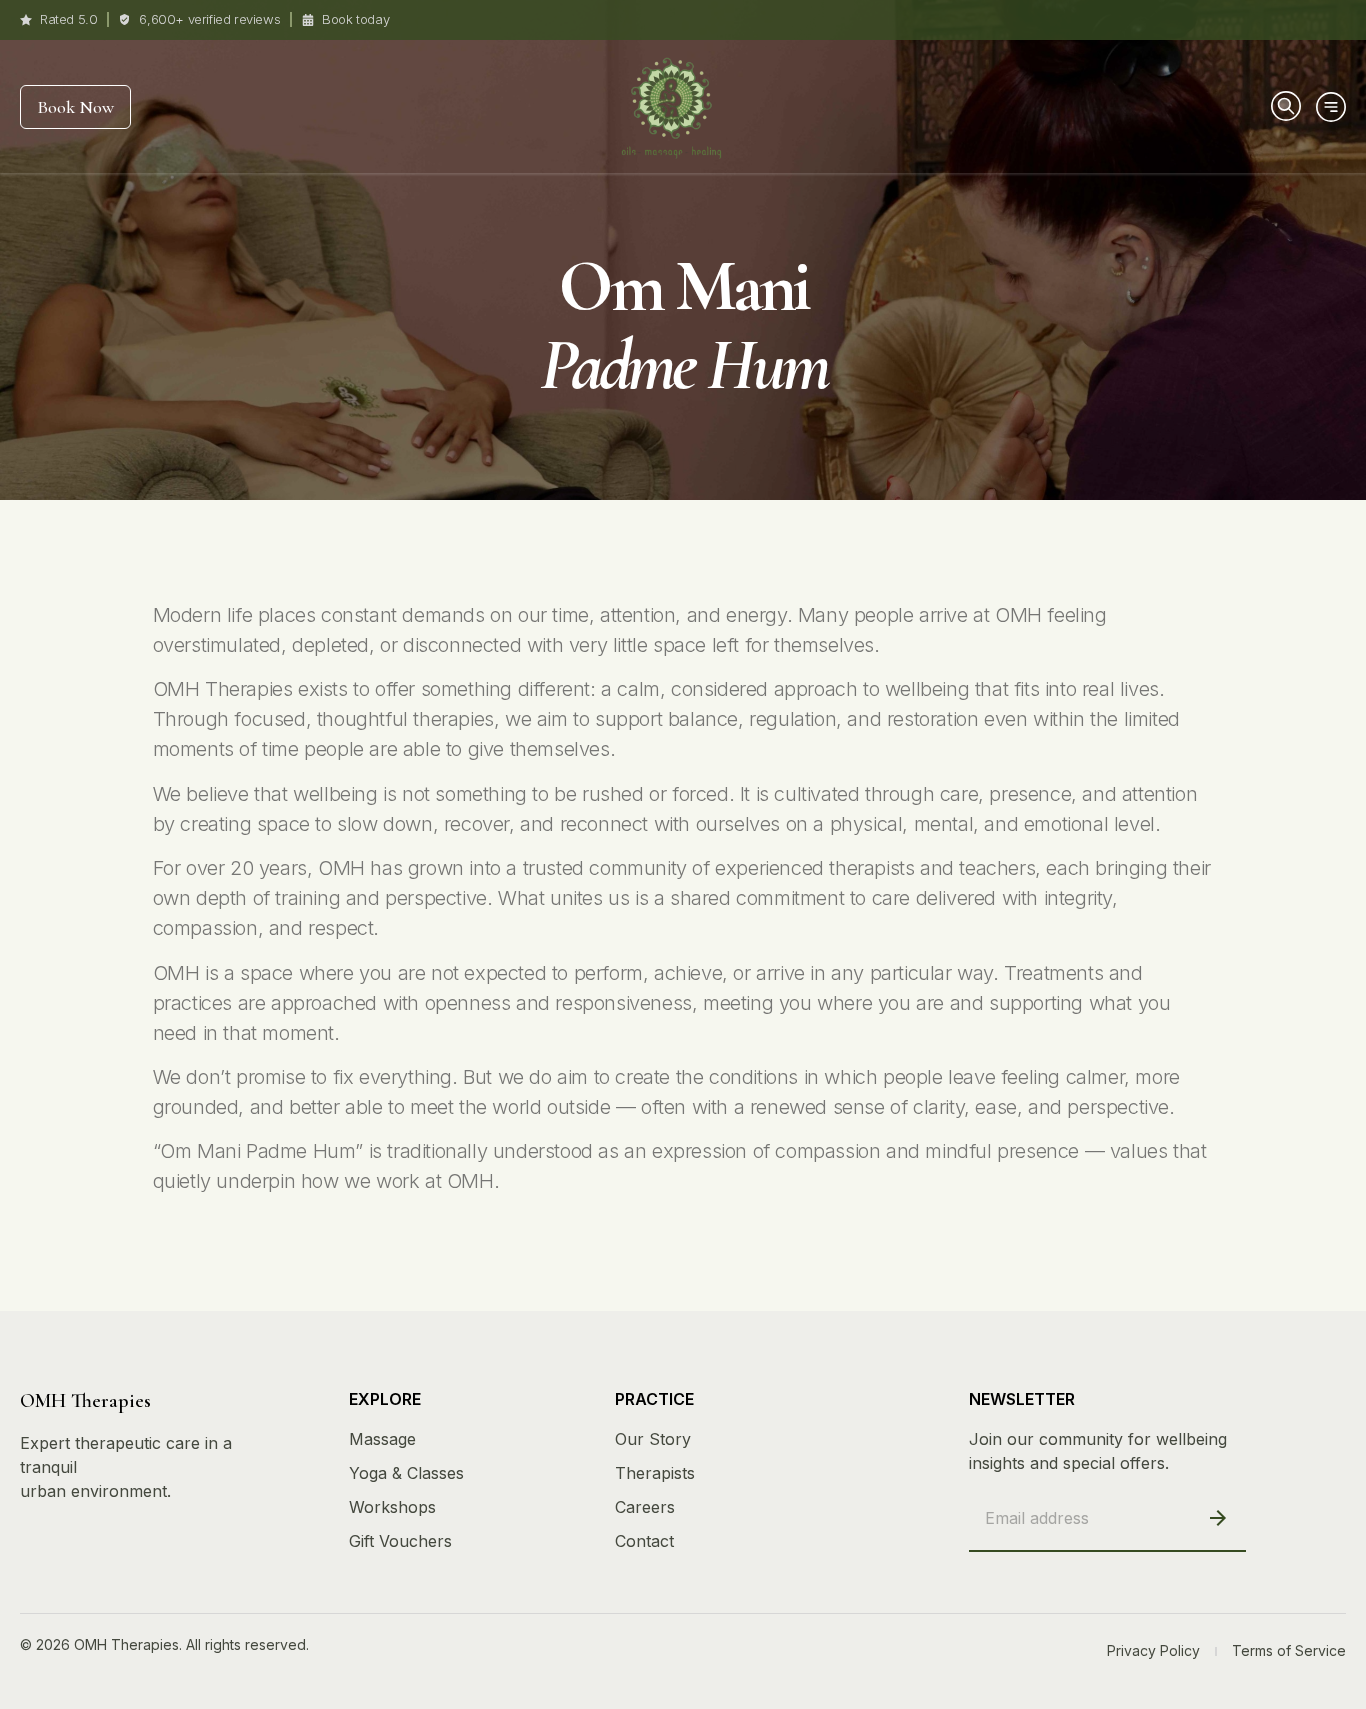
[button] (1283, 103)
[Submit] (1218, 1518)
